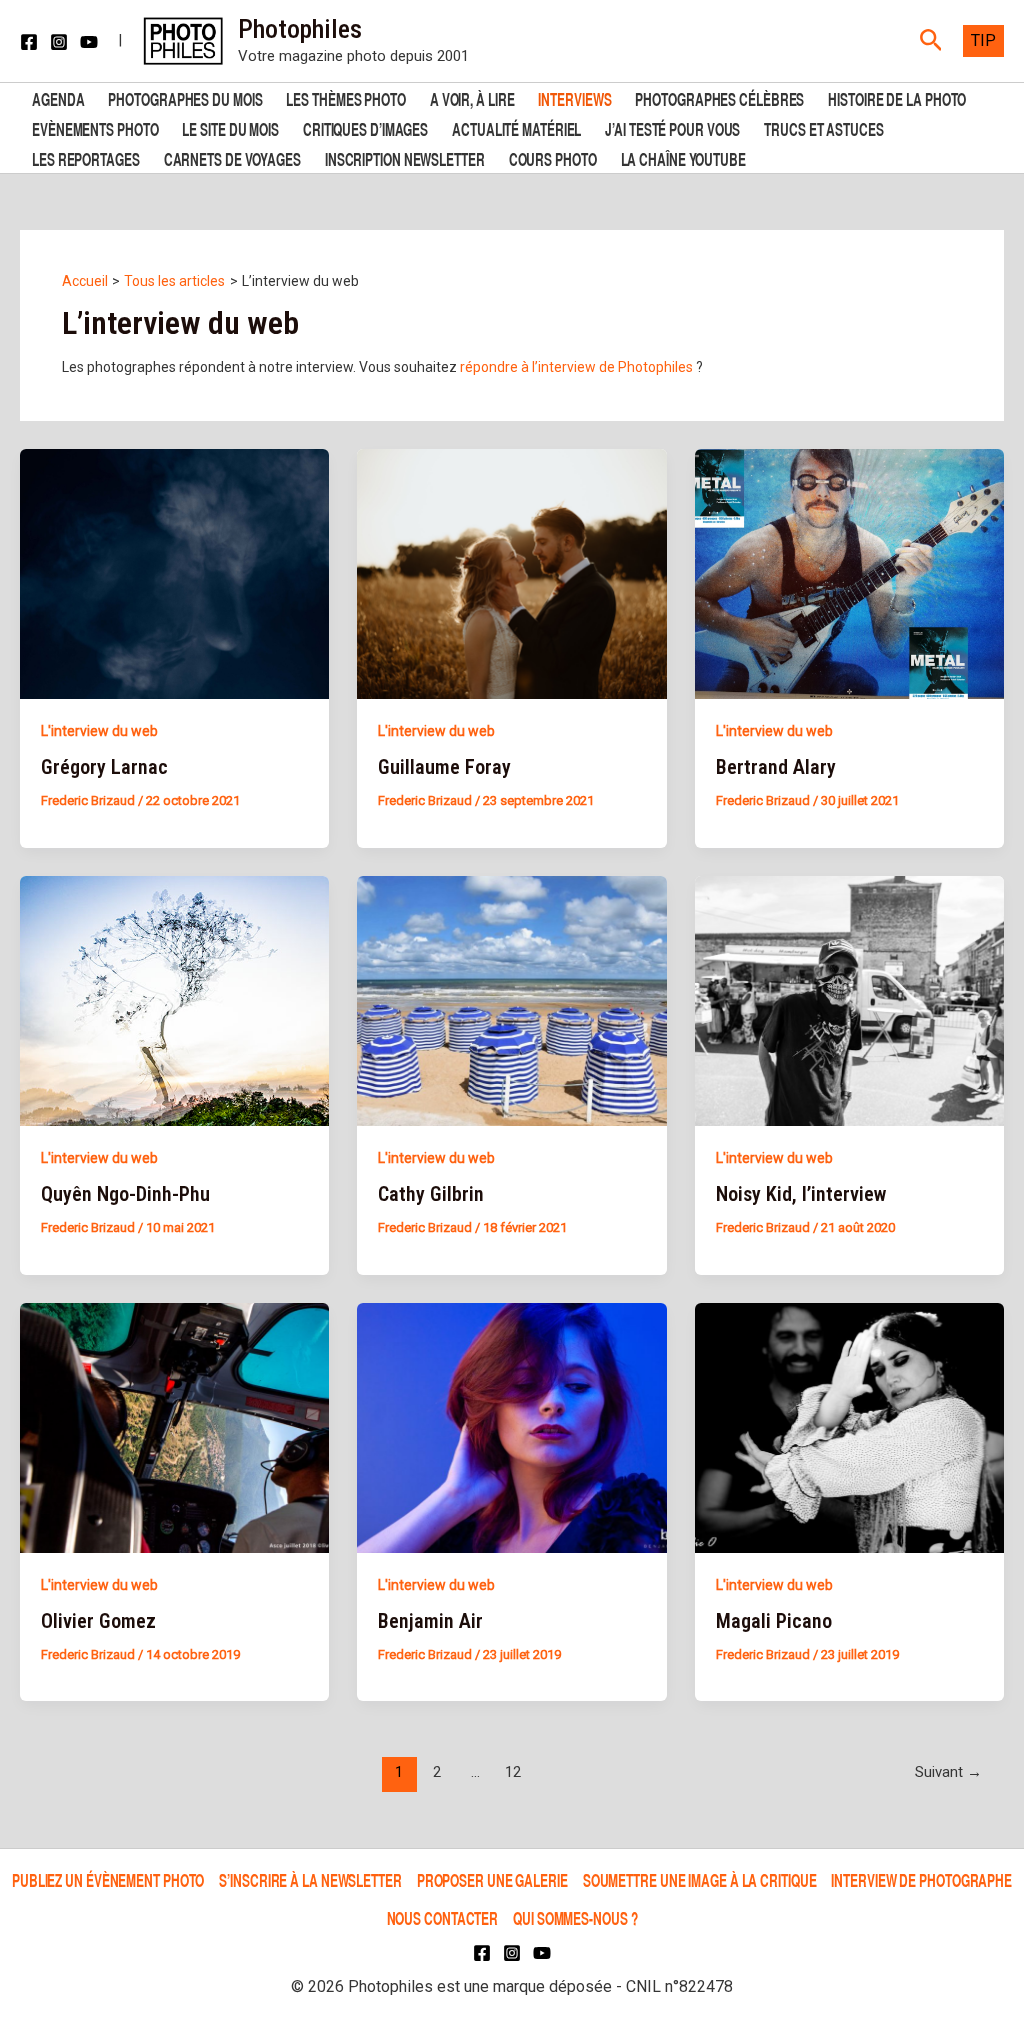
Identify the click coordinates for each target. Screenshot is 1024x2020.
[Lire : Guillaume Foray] (511, 573)
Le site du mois (230, 127)
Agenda (58, 97)
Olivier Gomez (98, 1621)
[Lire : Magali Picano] (849, 1426)
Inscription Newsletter (405, 157)
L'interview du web (99, 731)
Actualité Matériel (516, 127)
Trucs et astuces (823, 127)
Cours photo (553, 157)
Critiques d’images (365, 127)
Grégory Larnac (104, 767)
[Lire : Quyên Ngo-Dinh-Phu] (174, 1000)
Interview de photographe (921, 1879)
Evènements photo (95, 127)
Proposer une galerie (492, 1879)
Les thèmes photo (345, 97)
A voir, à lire (472, 97)
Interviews (574, 97)
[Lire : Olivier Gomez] (174, 1426)
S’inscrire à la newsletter (310, 1879)
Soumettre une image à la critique (700, 1879)
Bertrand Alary (776, 767)
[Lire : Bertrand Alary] (849, 573)
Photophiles (300, 29)
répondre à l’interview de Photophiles (576, 367)
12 (513, 1772)
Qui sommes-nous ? (575, 1917)
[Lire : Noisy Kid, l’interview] (849, 1000)
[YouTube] (89, 42)
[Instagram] (59, 42)
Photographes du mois (185, 97)
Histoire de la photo (897, 97)
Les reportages (86, 157)
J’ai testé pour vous (672, 127)
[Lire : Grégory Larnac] (174, 573)
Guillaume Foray (444, 767)
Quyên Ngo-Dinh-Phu (125, 1194)
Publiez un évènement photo (108, 1879)
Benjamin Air (430, 1621)
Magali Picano (774, 1621)
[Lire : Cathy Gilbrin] (511, 1000)
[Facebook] (29, 42)
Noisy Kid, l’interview (801, 1194)
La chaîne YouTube (683, 157)
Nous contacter (443, 1917)
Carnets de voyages (232, 157)
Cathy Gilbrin (431, 1194)
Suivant (948, 1772)
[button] (931, 41)
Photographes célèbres (719, 97)
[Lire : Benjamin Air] (511, 1426)
